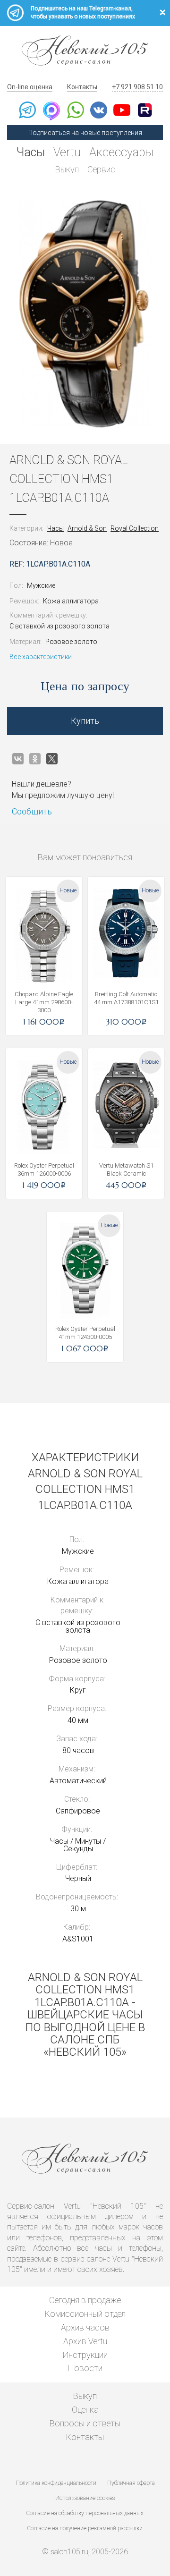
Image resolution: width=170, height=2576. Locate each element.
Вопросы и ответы (85, 2423)
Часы (31, 152)
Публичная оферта (131, 2483)
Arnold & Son (87, 528)
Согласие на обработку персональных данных (85, 2513)
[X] (52, 759)
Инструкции (85, 2355)
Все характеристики (41, 657)
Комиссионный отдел (85, 2314)
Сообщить (32, 811)
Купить (85, 721)
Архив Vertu (85, 2341)
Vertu (67, 152)
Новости (85, 2368)
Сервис (101, 169)
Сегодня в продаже (85, 2300)
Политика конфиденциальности (56, 2483)
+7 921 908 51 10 (137, 87)
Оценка (85, 2410)
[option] (85, 314)
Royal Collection (135, 528)
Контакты (82, 87)
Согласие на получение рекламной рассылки (85, 2528)
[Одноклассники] (35, 759)
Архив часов (85, 2327)
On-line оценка (30, 87)
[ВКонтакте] (18, 759)
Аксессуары (121, 152)
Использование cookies (85, 2498)
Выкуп (67, 169)
